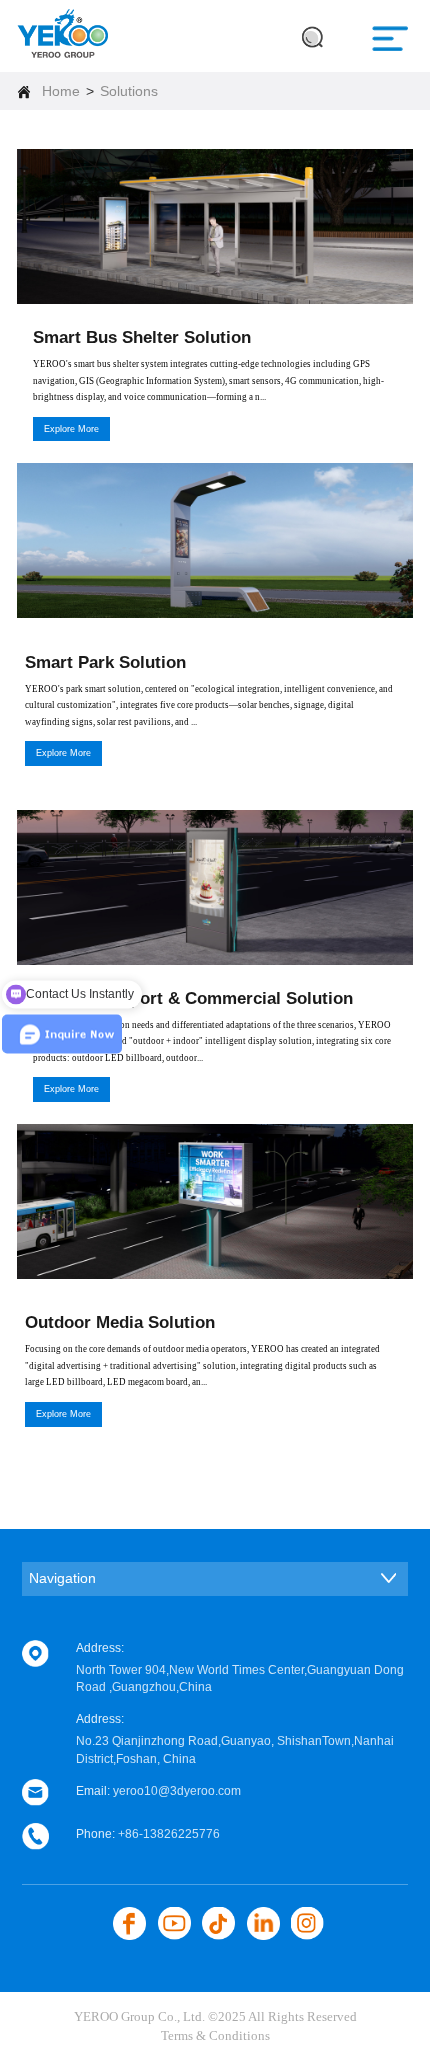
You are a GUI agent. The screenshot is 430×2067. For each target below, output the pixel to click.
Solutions (129, 91)
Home (61, 91)
